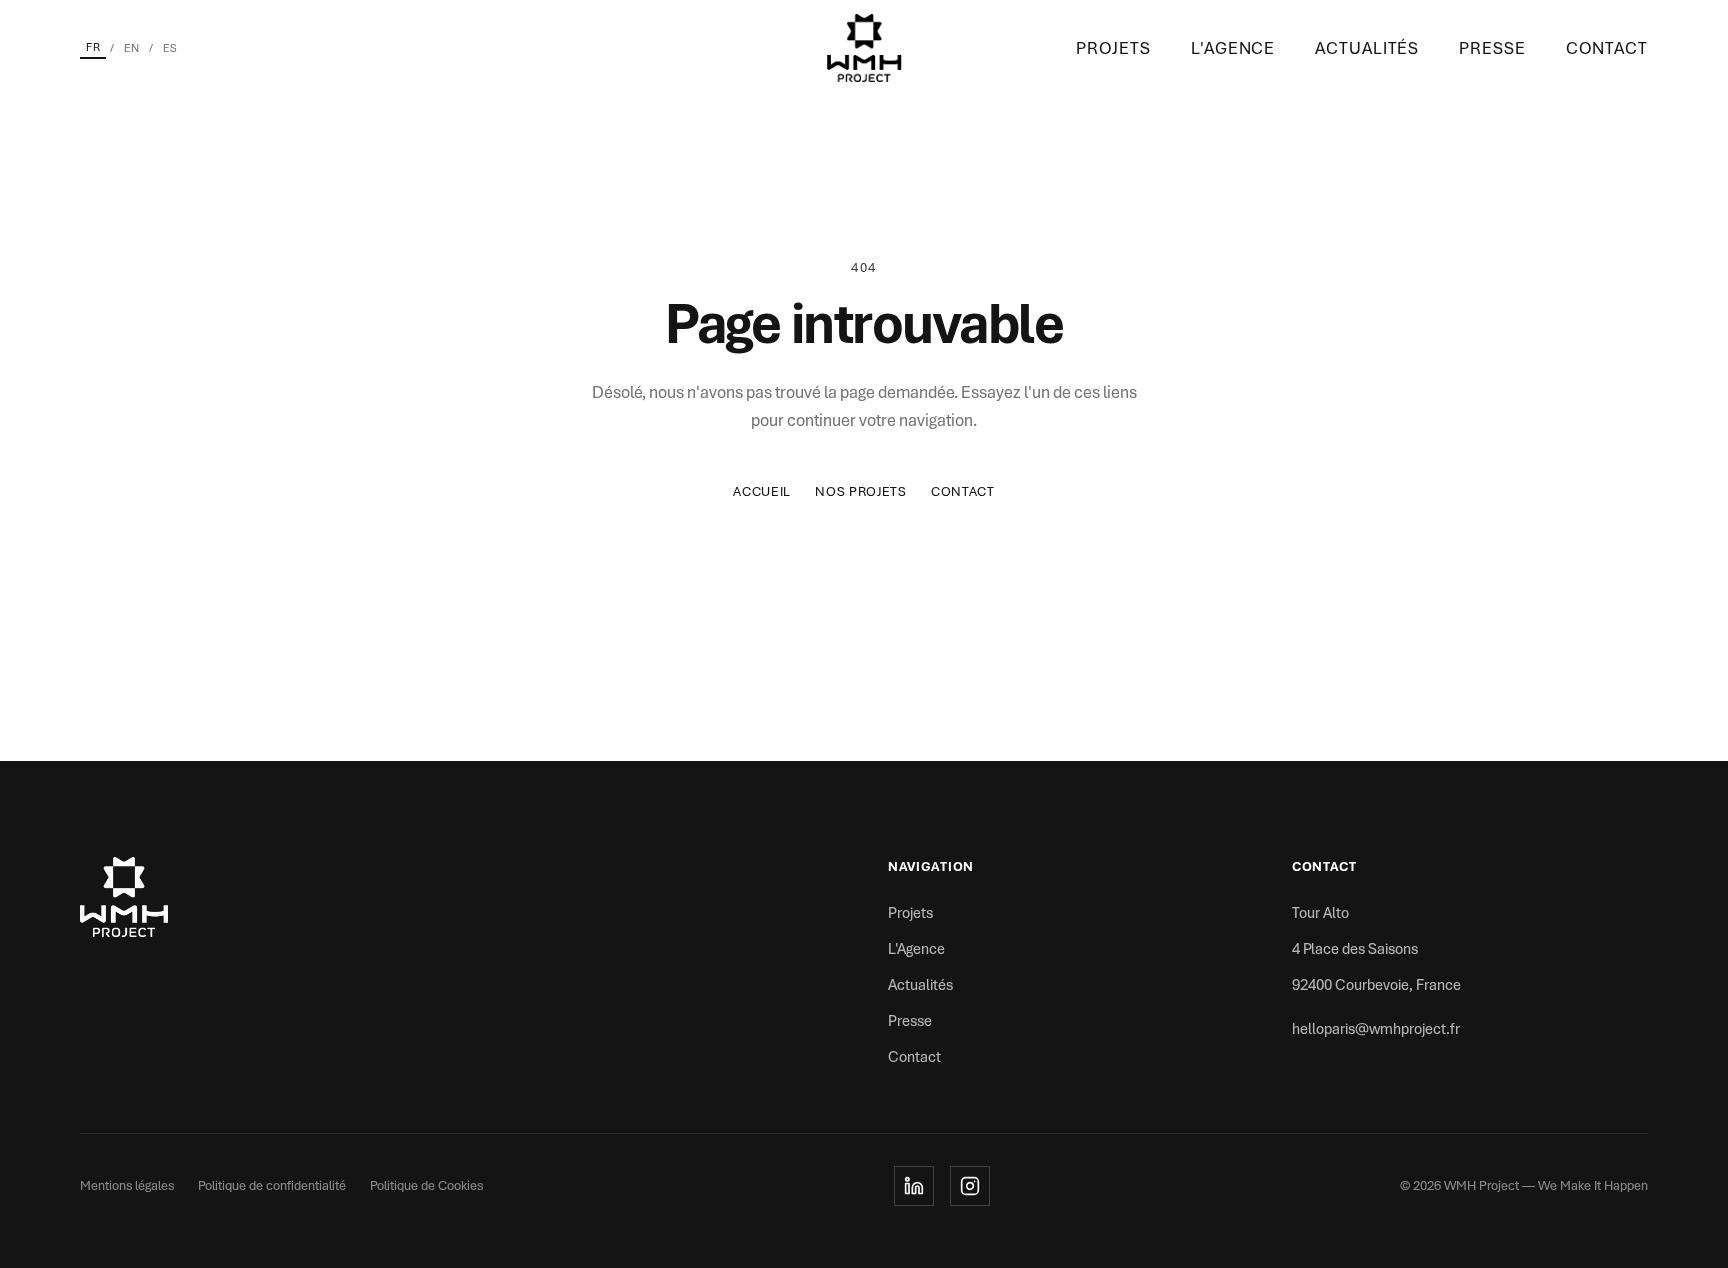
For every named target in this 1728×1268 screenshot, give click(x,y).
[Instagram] (970, 1186)
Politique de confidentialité (272, 1185)
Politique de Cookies (426, 1185)
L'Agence (1233, 48)
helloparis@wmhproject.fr (1376, 1029)
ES (170, 48)
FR (93, 47)
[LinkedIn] (914, 1186)
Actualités (1367, 48)
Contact (1607, 48)
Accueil (762, 491)
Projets (1113, 48)
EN (131, 48)
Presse (1492, 48)
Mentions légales (127, 1185)
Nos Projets (861, 491)
